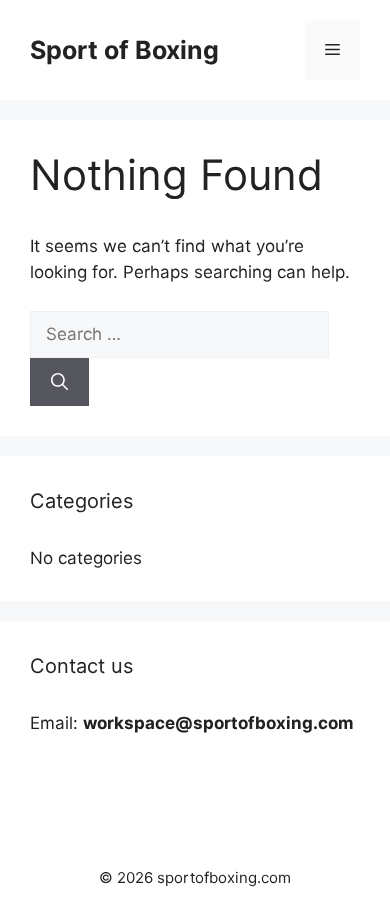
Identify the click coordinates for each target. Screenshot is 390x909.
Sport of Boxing (124, 50)
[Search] (59, 382)
